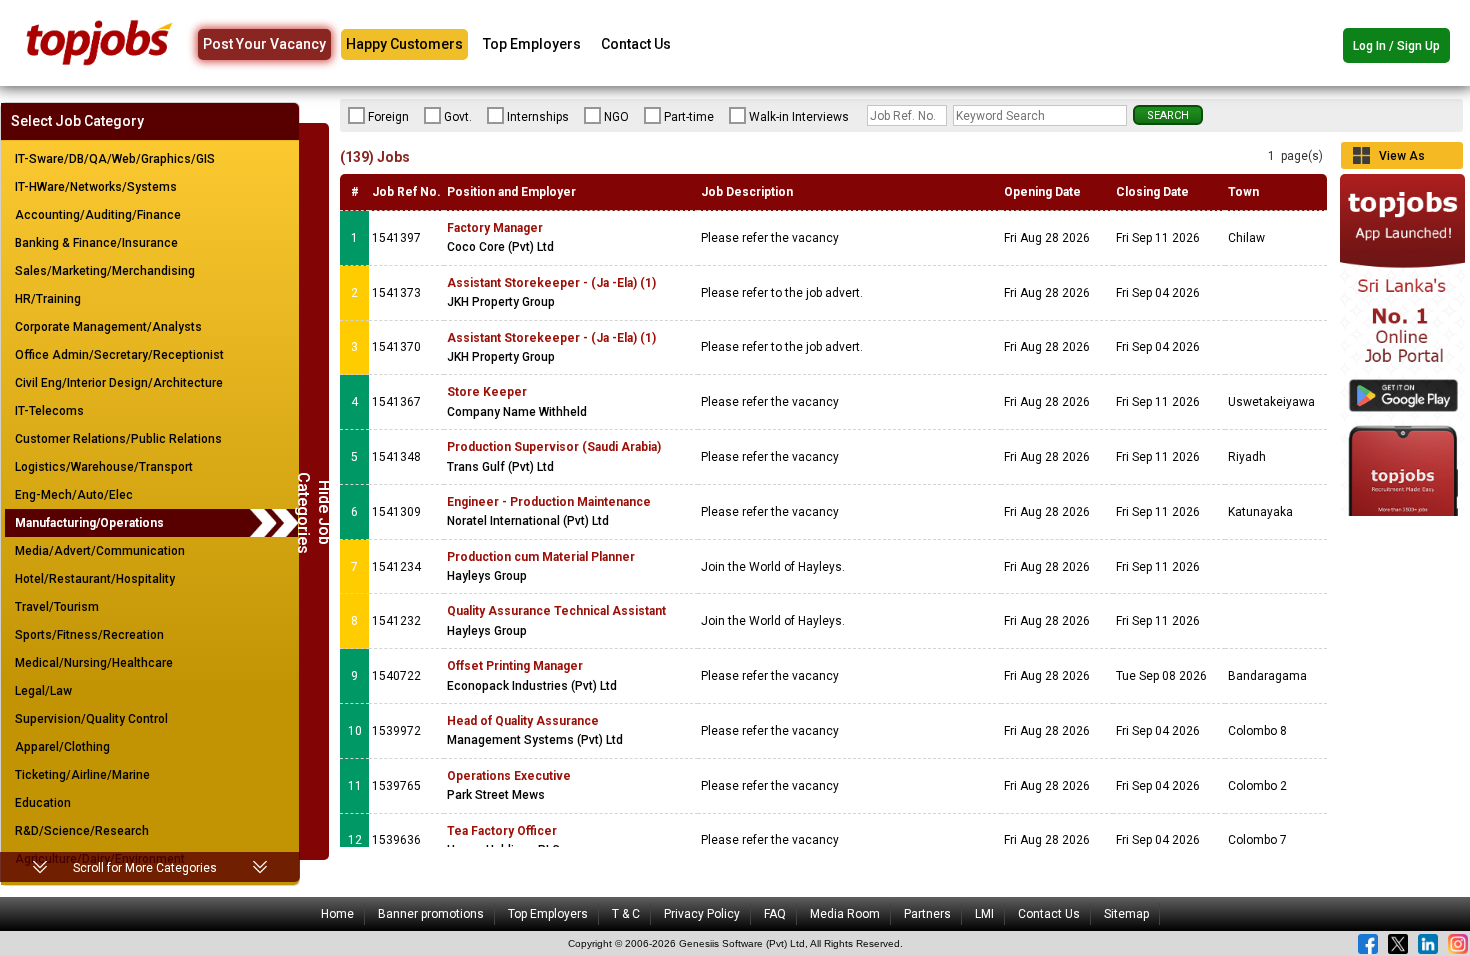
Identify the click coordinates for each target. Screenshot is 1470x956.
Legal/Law (43, 691)
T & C (626, 914)
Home (337, 914)
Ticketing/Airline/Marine (82, 775)
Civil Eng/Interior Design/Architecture (119, 383)
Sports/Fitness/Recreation (89, 635)
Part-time (689, 117)
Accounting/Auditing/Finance (98, 215)
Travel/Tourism (57, 607)
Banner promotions (431, 914)
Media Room (845, 914)
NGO (616, 117)
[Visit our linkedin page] (1428, 944)
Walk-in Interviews (799, 117)
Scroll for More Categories (145, 868)
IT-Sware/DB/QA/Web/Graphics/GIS (115, 159)
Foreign (388, 117)
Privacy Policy (702, 914)
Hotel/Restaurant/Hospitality (95, 579)
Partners (927, 914)
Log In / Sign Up (1396, 46)
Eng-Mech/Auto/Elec (74, 495)
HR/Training (48, 299)
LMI (984, 914)
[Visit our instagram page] (1458, 944)
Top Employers (532, 44)
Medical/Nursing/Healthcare (94, 663)
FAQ (775, 914)
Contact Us (636, 44)
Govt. (458, 117)
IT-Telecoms (49, 411)
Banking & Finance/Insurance (96, 243)
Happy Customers (404, 44)
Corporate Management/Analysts (108, 327)
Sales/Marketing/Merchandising (105, 271)
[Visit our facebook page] (1368, 944)
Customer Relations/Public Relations (118, 439)
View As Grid (1402, 159)
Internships (538, 117)
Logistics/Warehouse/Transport (104, 467)
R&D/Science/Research (82, 831)
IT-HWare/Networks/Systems (96, 187)
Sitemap (1126, 914)
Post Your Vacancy (264, 44)
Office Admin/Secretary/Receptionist (119, 355)
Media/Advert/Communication (100, 551)
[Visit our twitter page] (1398, 944)
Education (43, 803)
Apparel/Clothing (62, 747)
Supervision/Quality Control (91, 719)
